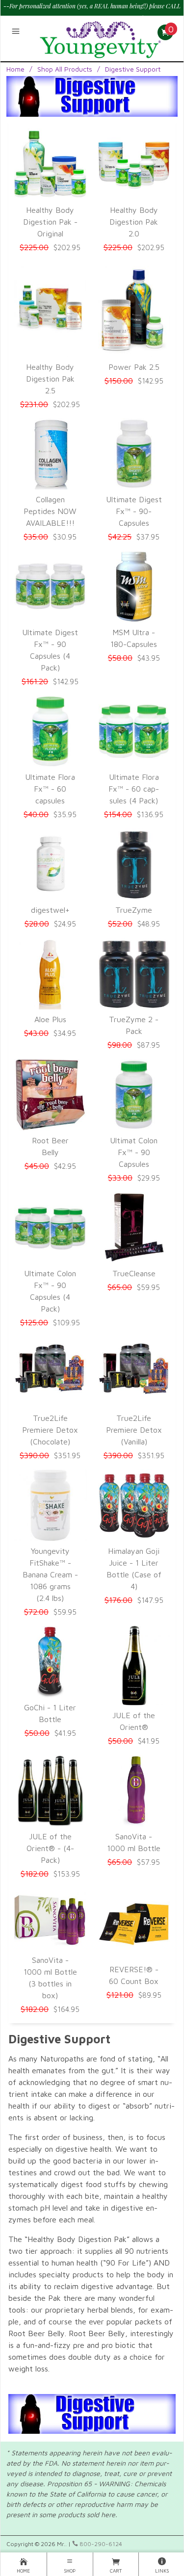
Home (15, 69)
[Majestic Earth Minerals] (101, 37)
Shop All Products (65, 69)
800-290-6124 (100, 2544)
